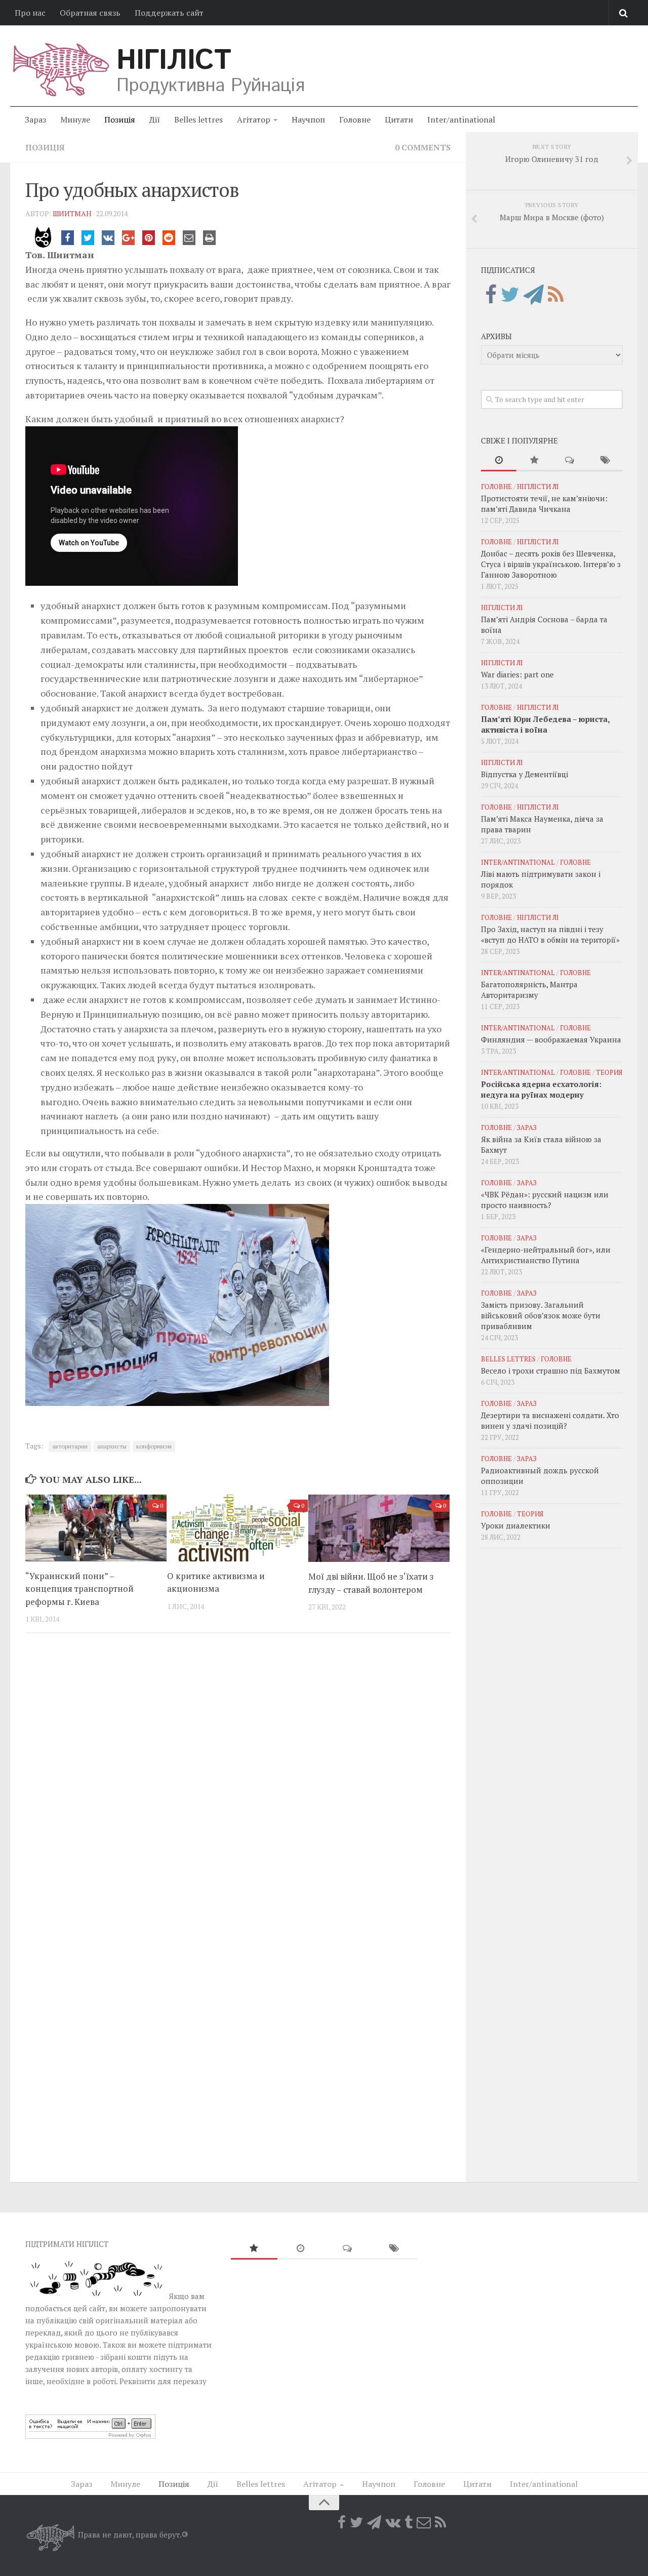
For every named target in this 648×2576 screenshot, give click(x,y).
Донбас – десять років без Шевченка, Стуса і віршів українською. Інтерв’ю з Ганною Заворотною (551, 564)
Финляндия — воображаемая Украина (551, 1039)
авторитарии (70, 1446)
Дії (155, 119)
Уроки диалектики (516, 1525)
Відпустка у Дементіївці (524, 774)
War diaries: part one (517, 674)
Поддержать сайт (169, 13)
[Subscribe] (424, 2522)
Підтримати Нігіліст (67, 2244)
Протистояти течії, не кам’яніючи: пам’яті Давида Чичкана (544, 504)
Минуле (75, 119)
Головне (355, 119)
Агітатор (254, 119)
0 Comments (423, 147)
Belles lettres (198, 119)
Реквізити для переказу (163, 2381)
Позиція (120, 119)
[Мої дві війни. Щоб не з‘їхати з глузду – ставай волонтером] (379, 1528)
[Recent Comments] (570, 460)
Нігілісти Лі (538, 487)
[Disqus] (238, 1780)
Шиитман (72, 213)
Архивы (496, 336)
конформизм (154, 1446)
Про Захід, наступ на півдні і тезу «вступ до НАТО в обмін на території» (550, 934)
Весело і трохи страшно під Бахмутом (551, 1371)
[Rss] (556, 295)
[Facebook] (491, 295)
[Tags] (605, 460)
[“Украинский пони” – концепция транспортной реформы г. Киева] (96, 1528)
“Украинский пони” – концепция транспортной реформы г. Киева (79, 1589)
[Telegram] (534, 295)
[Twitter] (510, 295)
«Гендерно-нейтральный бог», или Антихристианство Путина (546, 1255)
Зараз (35, 119)
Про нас (30, 13)
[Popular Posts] (534, 460)
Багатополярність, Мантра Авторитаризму (529, 990)
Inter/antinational (461, 119)
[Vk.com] (393, 2522)
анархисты (112, 1446)
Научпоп (308, 119)
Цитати (399, 119)
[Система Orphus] (90, 2436)
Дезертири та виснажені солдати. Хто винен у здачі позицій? (550, 1420)
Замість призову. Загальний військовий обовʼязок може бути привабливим (541, 1315)
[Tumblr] (409, 2522)
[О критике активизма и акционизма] (238, 1528)
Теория (609, 1072)
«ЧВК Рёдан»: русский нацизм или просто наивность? (545, 1200)
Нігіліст (174, 61)
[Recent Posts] (499, 460)
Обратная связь (90, 13)
